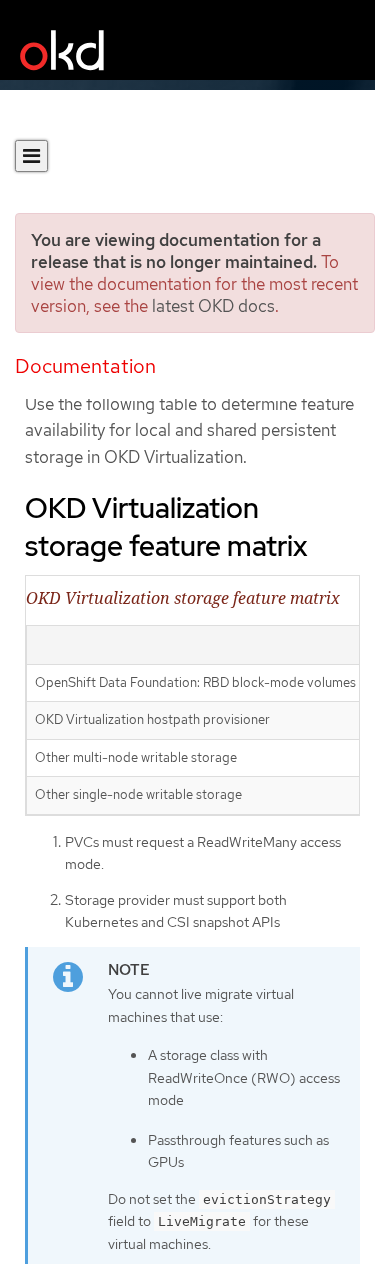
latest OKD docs (213, 306)
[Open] (31, 156)
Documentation (85, 366)
